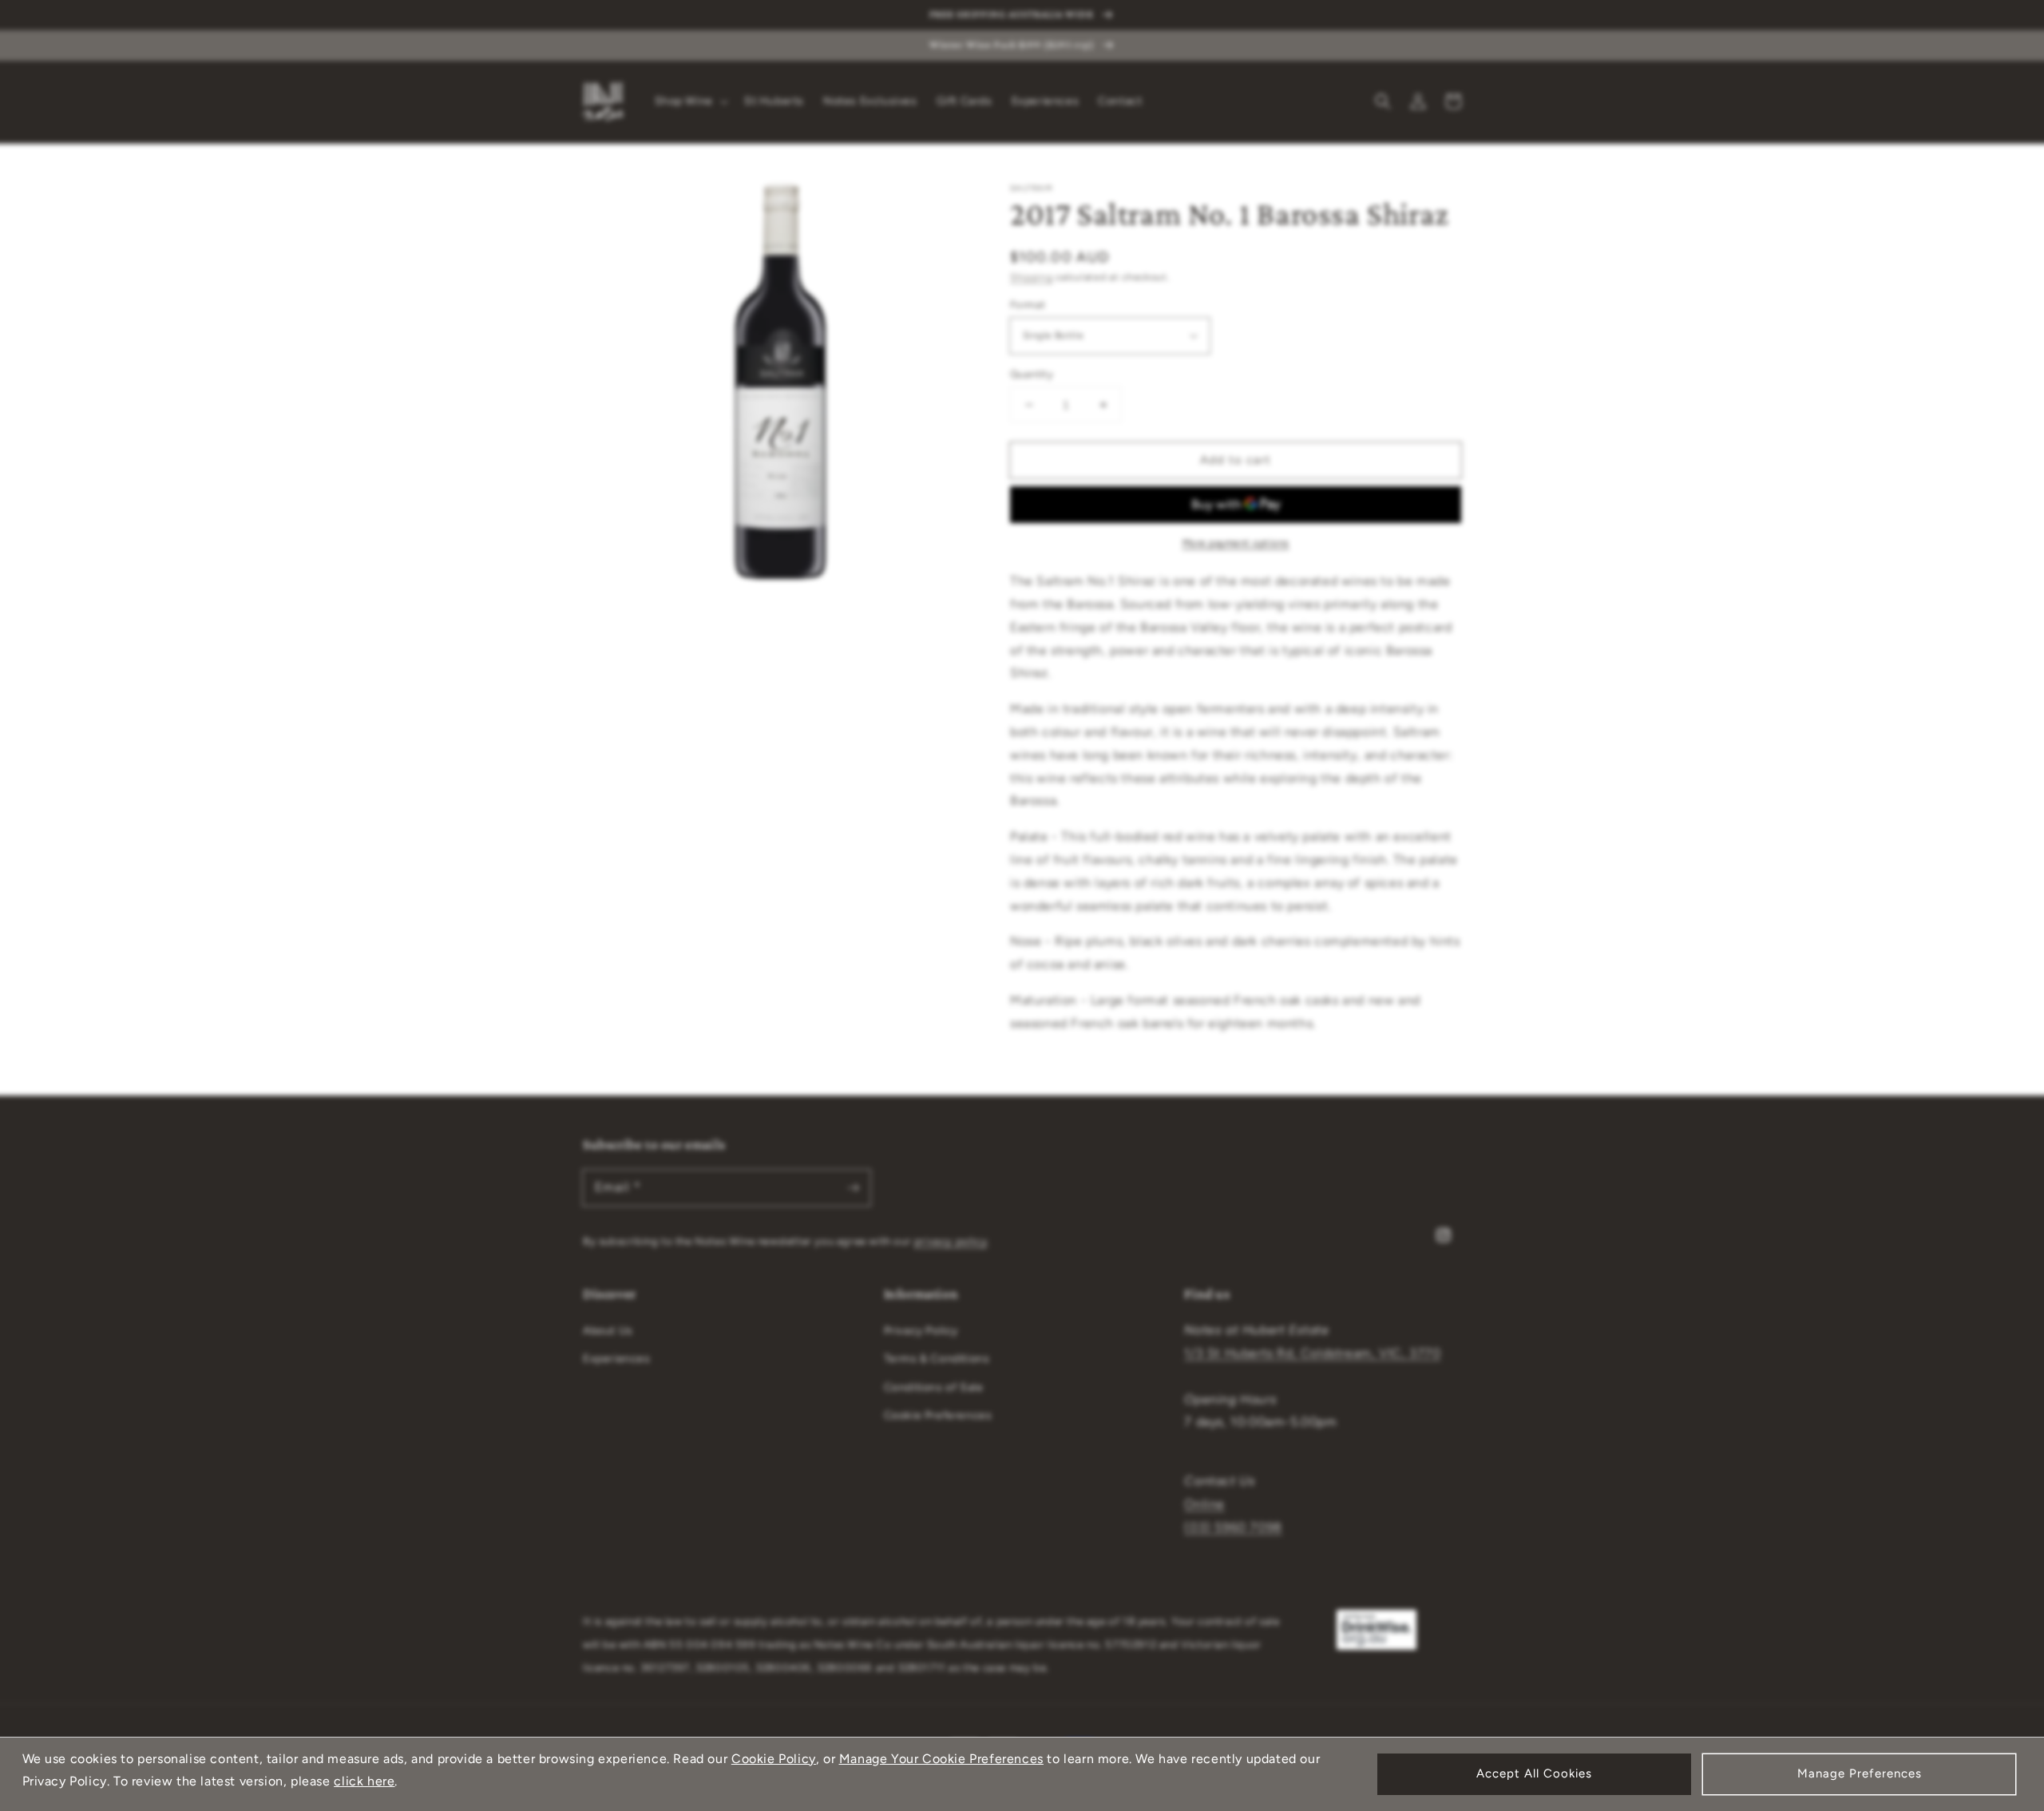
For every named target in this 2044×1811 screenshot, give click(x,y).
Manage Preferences (1860, 1773)
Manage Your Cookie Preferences (941, 1759)
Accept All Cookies (1534, 1773)
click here (364, 1781)
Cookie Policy (774, 1759)
